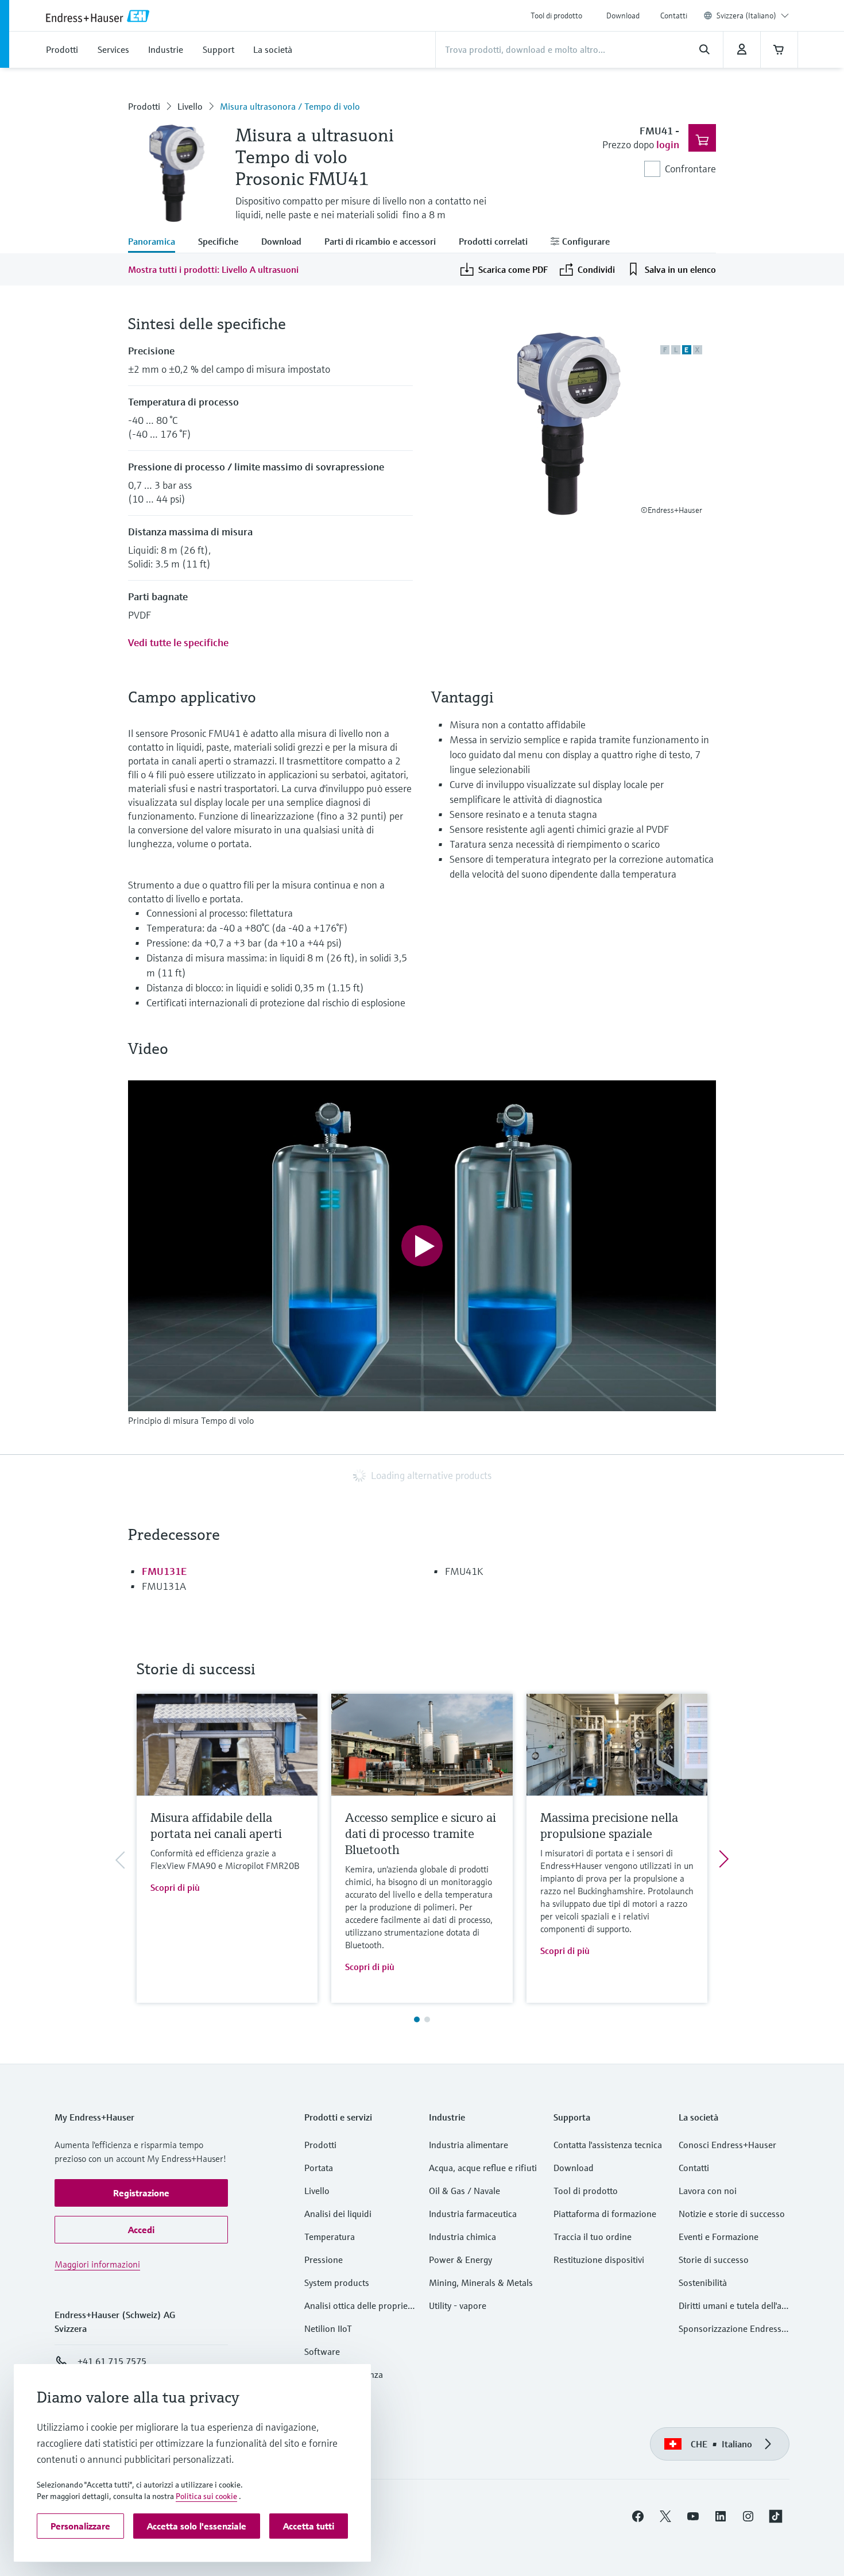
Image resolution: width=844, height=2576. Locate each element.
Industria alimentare (469, 2145)
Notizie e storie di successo (732, 2214)
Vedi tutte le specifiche (178, 642)
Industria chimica (462, 2237)
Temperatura (330, 2237)
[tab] (157, 242)
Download (623, 16)
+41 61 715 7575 (112, 2361)
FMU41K (464, 1571)
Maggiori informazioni (97, 2264)
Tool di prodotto (556, 16)
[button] (141, 2193)
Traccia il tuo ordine (593, 2237)
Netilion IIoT (328, 2328)
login (668, 144)
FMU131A (164, 1586)
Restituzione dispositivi (599, 2260)
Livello (190, 106)
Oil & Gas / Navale (464, 2191)
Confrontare (690, 169)
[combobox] (753, 16)
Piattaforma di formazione (605, 2214)
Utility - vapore (458, 2305)
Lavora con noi (708, 2191)
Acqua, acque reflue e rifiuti (483, 2168)
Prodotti (144, 106)
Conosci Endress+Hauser (727, 2145)
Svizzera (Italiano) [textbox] (746, 16)
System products (337, 2283)
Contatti (674, 16)
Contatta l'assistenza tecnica (608, 2145)
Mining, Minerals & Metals (481, 2283)
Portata (319, 2168)
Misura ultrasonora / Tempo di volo (290, 106)
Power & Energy (460, 2260)
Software (322, 2351)
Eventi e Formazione (719, 2237)
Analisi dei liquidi (338, 2214)
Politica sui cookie (206, 2496)
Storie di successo (714, 2260)
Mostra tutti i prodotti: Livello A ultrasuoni (213, 269)
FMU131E (164, 1571)
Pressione (324, 2260)
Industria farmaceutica (473, 2214)
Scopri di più (175, 1887)
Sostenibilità (703, 2283)
